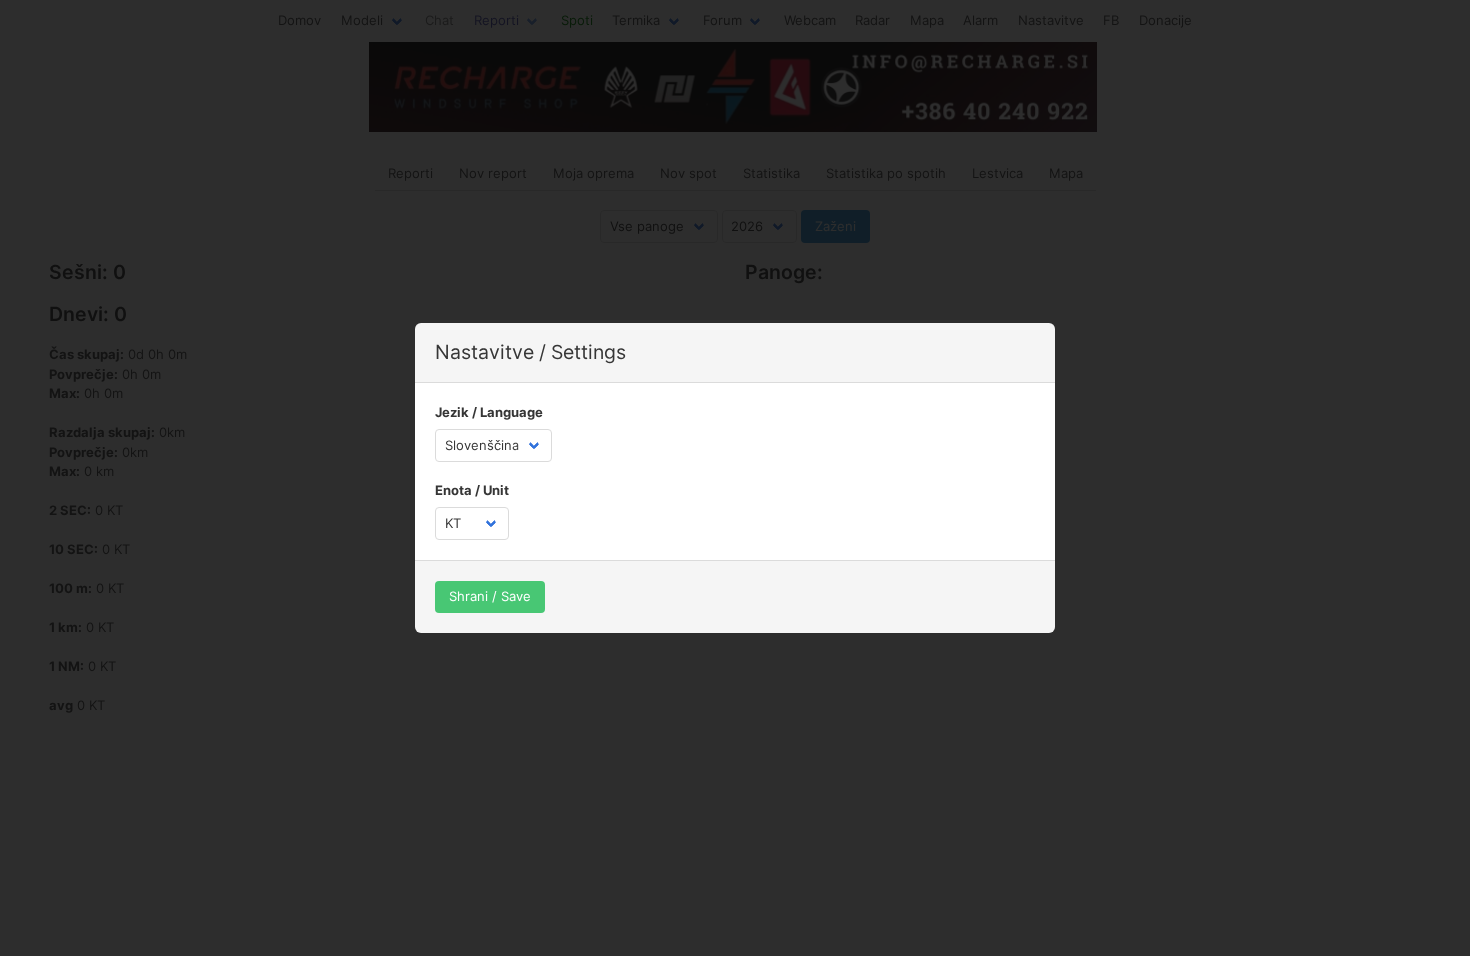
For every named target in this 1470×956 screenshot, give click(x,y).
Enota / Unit (472, 490)
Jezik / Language (489, 412)
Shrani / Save (490, 596)
